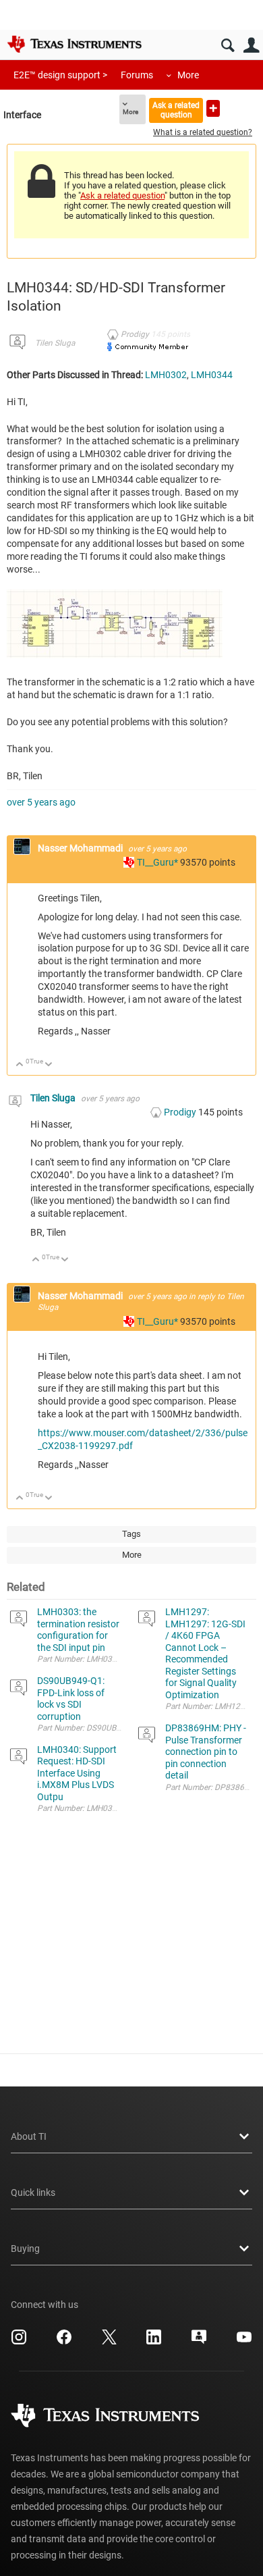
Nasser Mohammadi (81, 848)
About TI (29, 2136)
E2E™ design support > (60, 75)
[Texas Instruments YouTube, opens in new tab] (244, 2342)
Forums (137, 75)
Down (49, 1065)
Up (20, 1065)
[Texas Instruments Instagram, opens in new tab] (19, 2342)
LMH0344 (212, 375)
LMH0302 (166, 375)
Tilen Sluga (55, 343)
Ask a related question (176, 110)
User (251, 46)
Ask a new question (213, 108)
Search (228, 46)
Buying (25, 2249)
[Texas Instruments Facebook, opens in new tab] (64, 2342)
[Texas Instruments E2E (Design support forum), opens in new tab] (199, 2342)
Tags (131, 1534)
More (188, 75)
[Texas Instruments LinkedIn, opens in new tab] (154, 2342)
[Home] (74, 44)
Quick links (33, 2192)
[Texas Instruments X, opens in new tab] (109, 2342)
